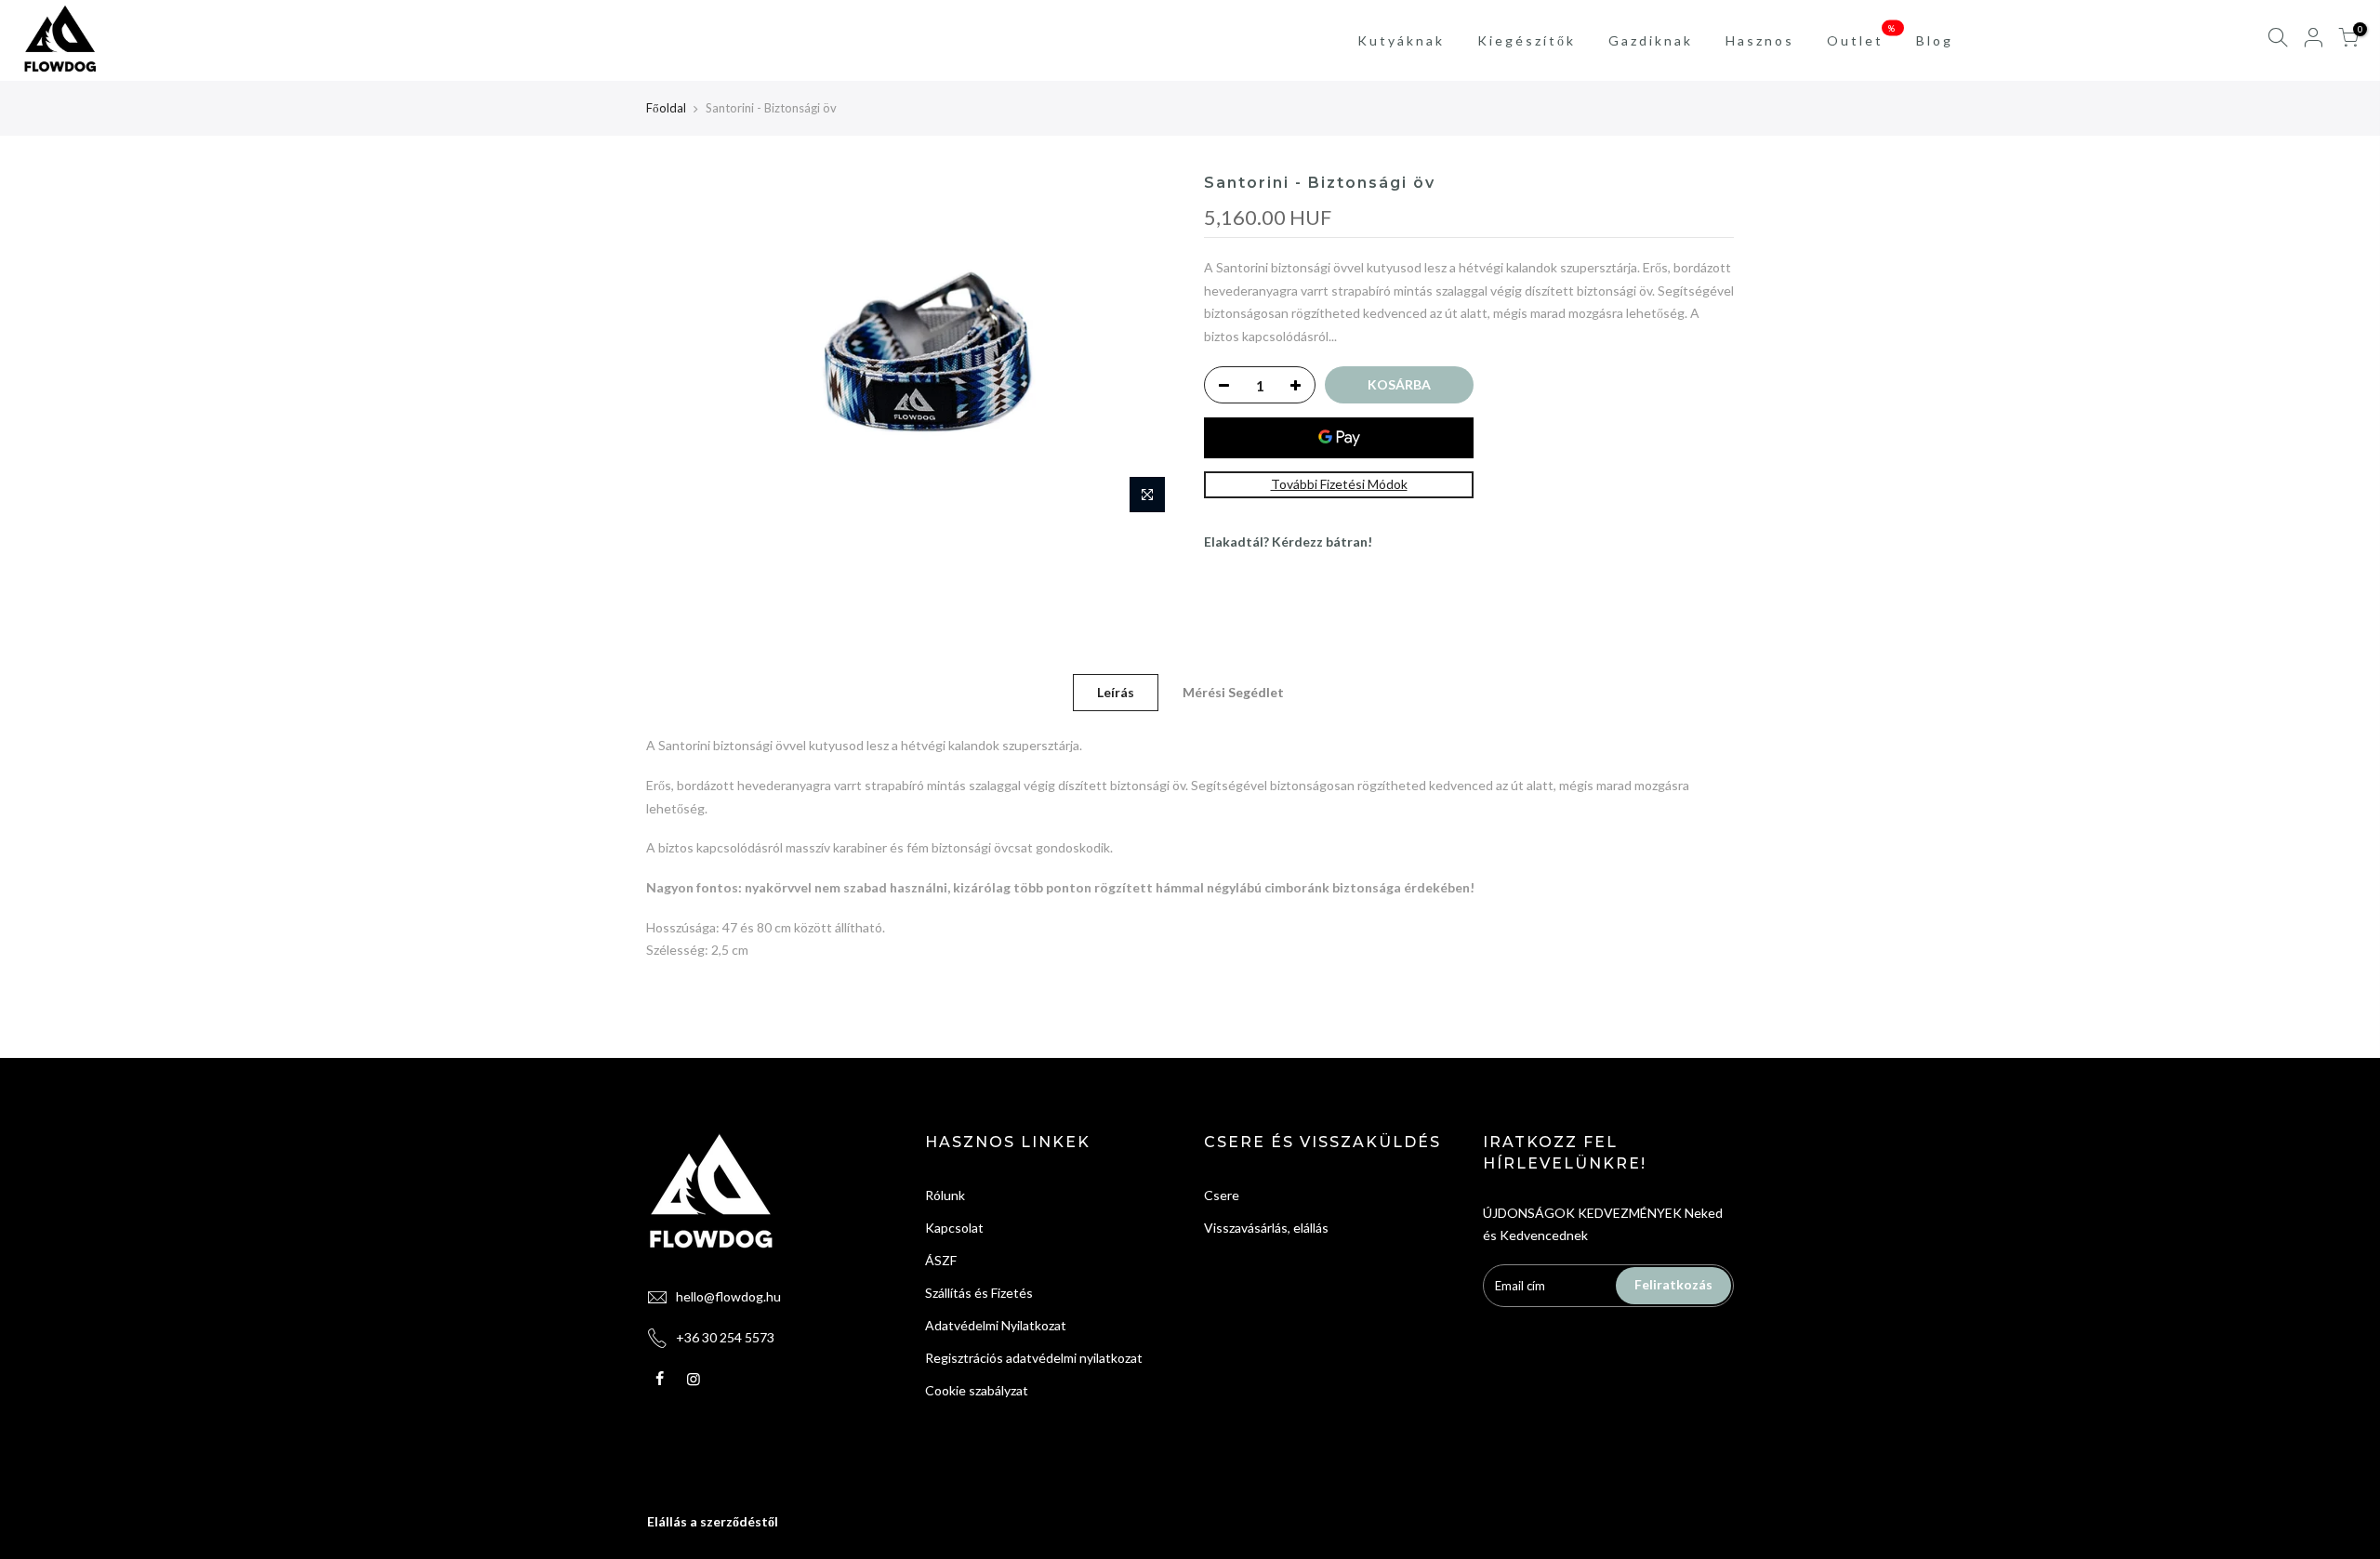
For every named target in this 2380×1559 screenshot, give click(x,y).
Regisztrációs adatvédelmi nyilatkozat (1034, 1358)
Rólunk (945, 1195)
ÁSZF (941, 1260)
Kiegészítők (1527, 40)
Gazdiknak (1651, 40)
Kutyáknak (1401, 40)
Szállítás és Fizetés (979, 1293)
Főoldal (666, 108)
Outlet (1863, 35)
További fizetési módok (1339, 484)
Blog (1935, 40)
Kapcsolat (954, 1228)
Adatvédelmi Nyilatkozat (996, 1325)
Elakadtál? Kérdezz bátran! (1288, 542)
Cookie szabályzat (977, 1390)
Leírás (1116, 692)
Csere (1222, 1195)
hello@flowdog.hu (728, 1296)
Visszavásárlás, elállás (1266, 1228)
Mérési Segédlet (1233, 692)
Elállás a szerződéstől (713, 1521)
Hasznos (1760, 40)
